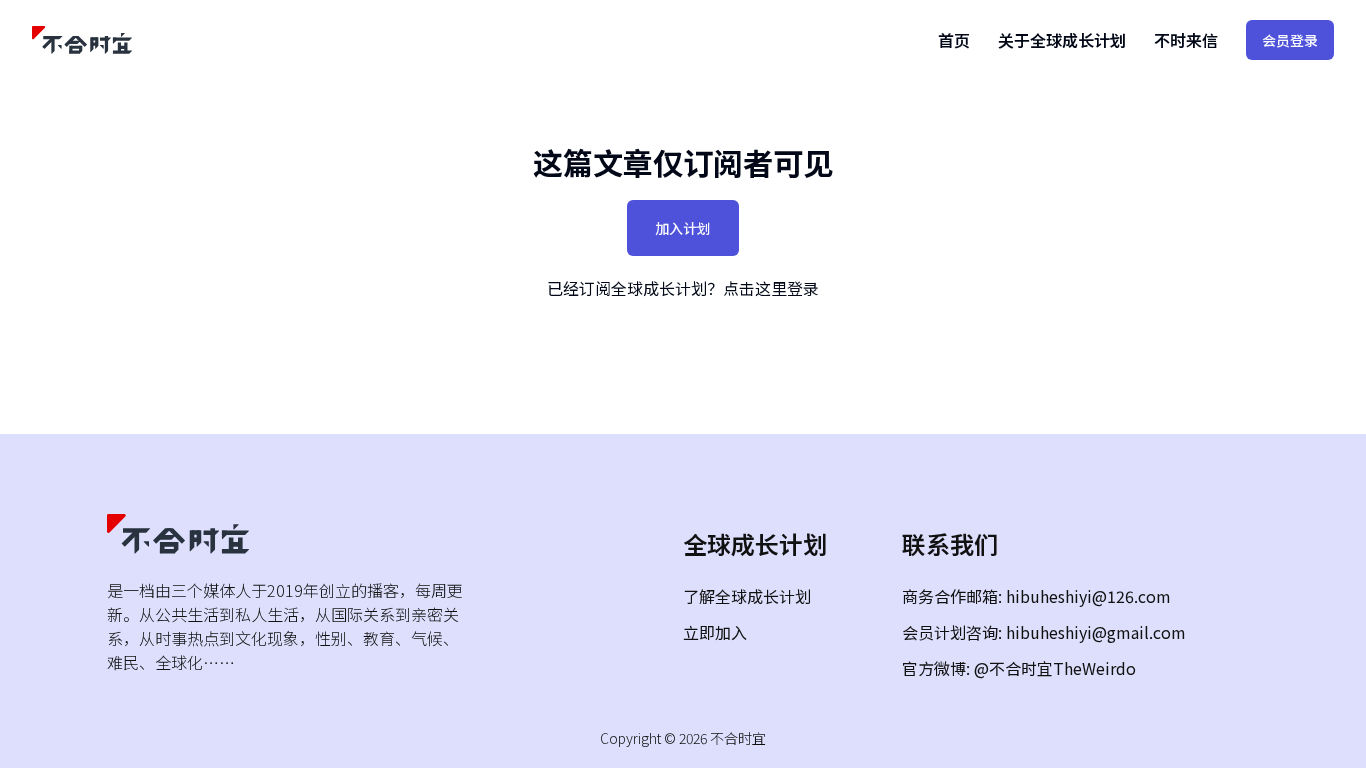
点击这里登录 (771, 288)
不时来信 (1186, 40)
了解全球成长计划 (747, 596)
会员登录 (1290, 40)
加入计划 (683, 228)
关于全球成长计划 (1062, 40)
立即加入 (715, 632)
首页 (954, 40)
